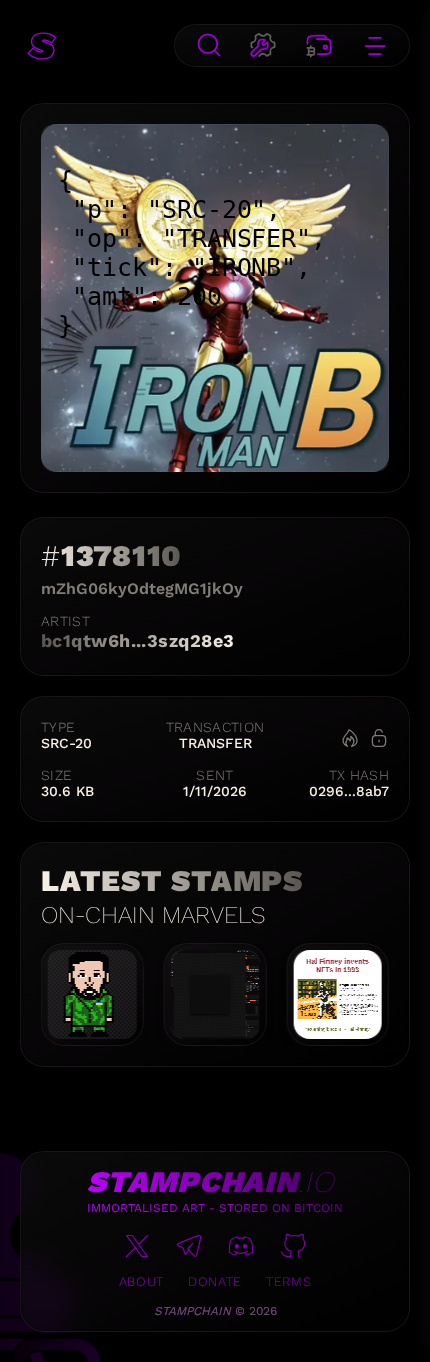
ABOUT (141, 1281)
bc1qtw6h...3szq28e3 (138, 640)
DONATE (215, 1281)
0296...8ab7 (349, 791)
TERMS (288, 1281)
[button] (42, 46)
